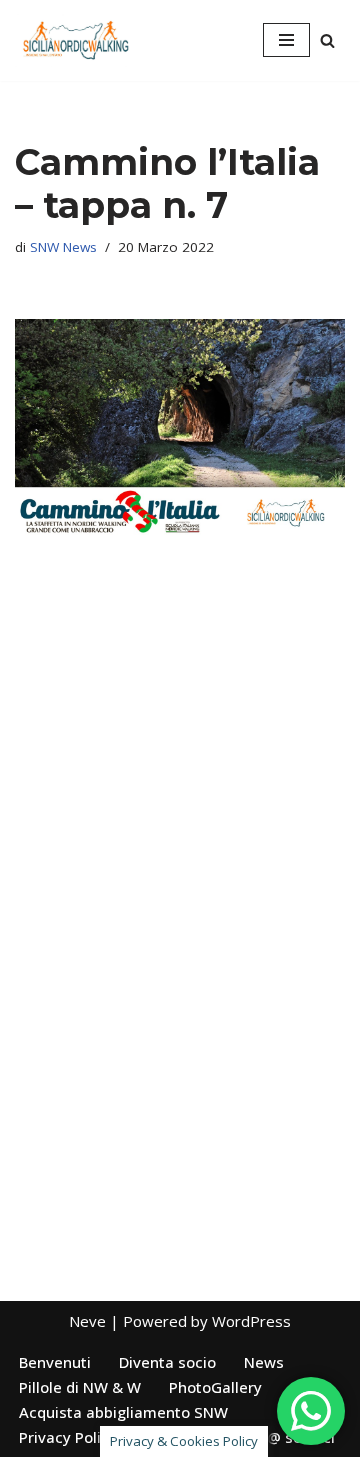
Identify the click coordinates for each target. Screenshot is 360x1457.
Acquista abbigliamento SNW (123, 1412)
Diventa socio (167, 1362)
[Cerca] (327, 40)
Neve (87, 1321)
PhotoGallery (215, 1387)
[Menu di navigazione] (286, 40)
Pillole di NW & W (80, 1387)
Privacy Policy (68, 1437)
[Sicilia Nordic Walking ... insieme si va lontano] (75, 40)
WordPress (251, 1321)
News (264, 1362)
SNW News (63, 247)
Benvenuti (55, 1362)
